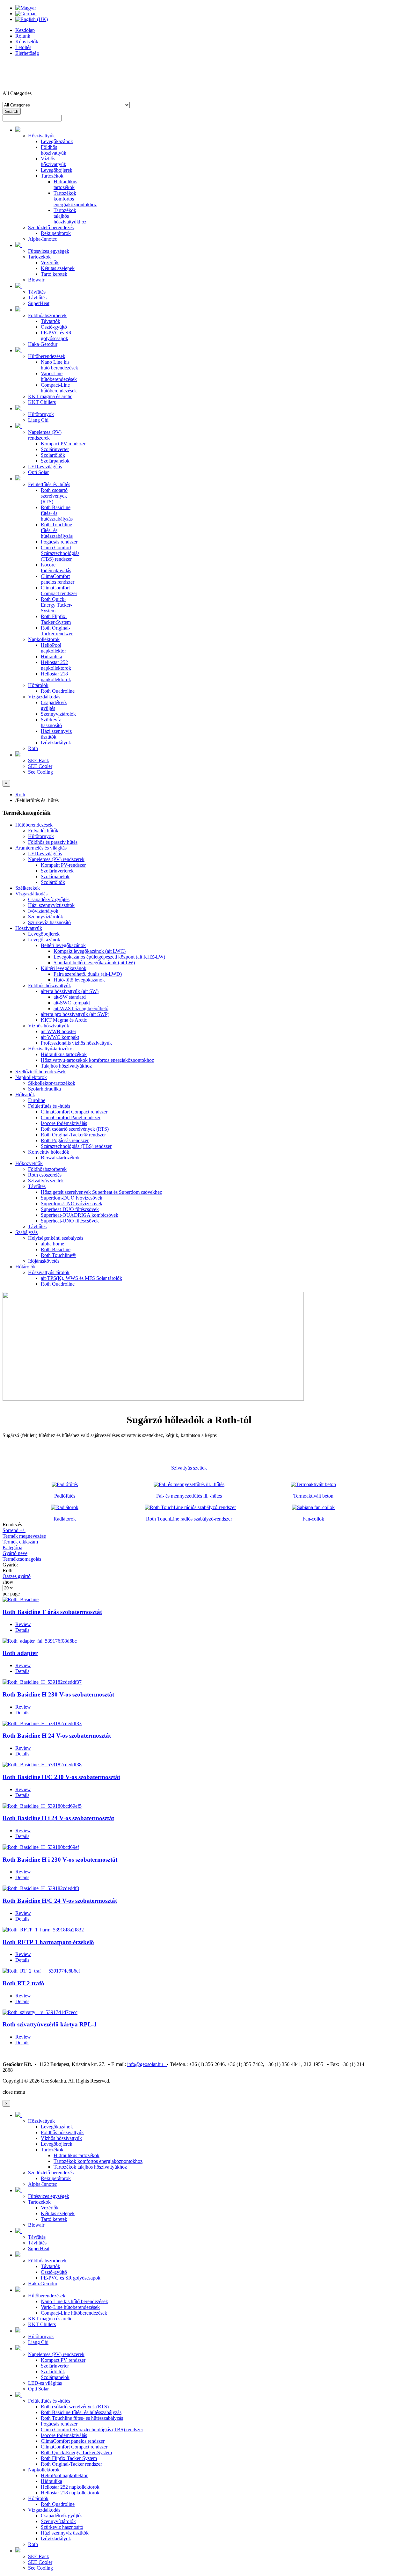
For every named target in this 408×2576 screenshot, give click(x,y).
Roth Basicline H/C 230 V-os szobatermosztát (61, 1777)
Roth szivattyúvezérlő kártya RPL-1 (50, 2024)
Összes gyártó (17, 1576)
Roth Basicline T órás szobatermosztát (52, 1612)
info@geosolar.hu (147, 2064)
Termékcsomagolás (22, 1559)
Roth (20, 795)
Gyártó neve (15, 1553)
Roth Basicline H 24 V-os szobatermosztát (57, 1736)
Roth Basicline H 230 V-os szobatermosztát (58, 1694)
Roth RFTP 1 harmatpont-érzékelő (48, 1942)
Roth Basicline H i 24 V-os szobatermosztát (58, 1818)
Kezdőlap (25, 30)
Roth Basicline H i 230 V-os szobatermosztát (60, 1860)
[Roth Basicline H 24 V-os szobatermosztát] (42, 1723)
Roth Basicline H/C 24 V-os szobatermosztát (60, 1901)
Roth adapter (20, 1653)
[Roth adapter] (40, 1641)
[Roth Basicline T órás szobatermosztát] (21, 1599)
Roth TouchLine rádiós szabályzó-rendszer (189, 1519)
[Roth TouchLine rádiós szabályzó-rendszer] (190, 1507)
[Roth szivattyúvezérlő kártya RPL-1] (40, 2012)
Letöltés (23, 47)
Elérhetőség (27, 53)
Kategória (12, 1547)
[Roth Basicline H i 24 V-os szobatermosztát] (42, 1806)
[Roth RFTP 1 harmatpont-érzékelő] (43, 1930)
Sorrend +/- (14, 1530)
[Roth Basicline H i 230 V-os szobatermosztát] (41, 1847)
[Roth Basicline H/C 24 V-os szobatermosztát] (41, 1888)
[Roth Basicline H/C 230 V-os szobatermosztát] (42, 1765)
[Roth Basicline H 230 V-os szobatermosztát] (42, 1682)
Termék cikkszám (20, 1542)
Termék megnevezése (24, 1536)
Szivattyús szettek (189, 1468)
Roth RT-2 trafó (23, 1983)
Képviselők (27, 42)
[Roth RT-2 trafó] (41, 1971)
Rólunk (23, 36)
